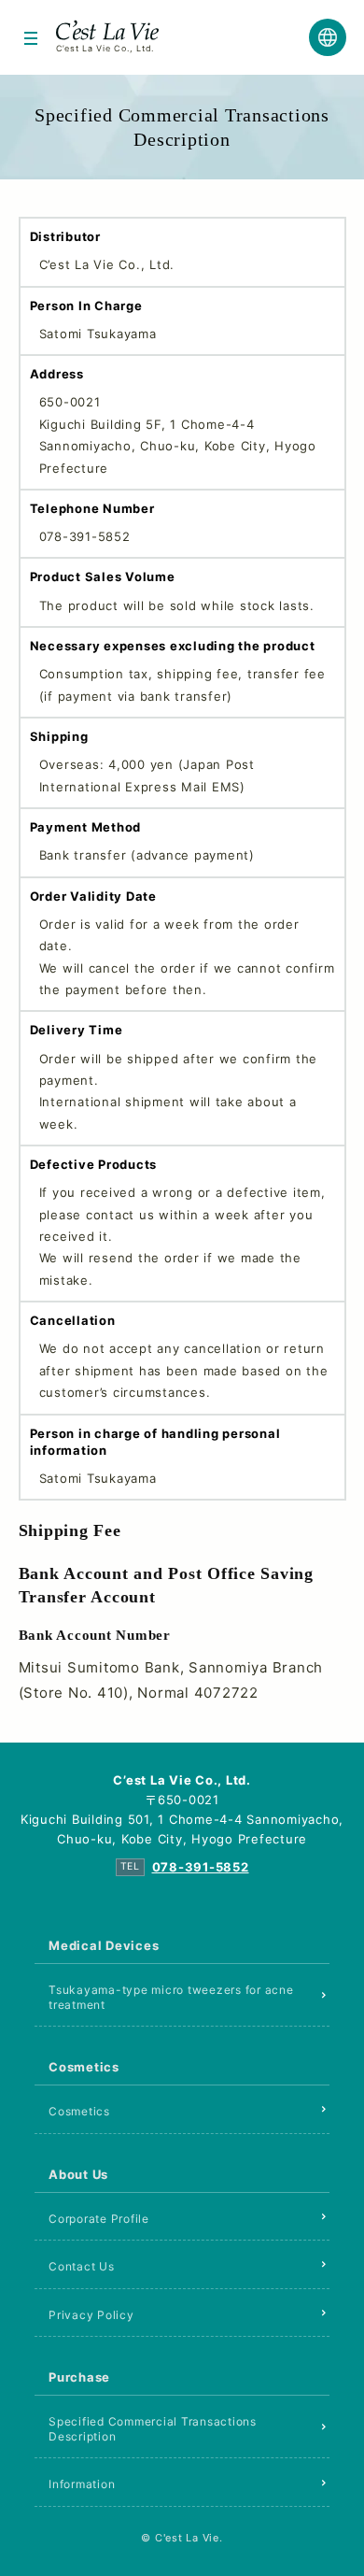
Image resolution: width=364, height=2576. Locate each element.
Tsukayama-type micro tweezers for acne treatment (171, 1997)
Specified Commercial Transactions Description (153, 2429)
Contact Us (82, 2266)
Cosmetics (79, 2111)
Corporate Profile (99, 2219)
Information (82, 2484)
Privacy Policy (91, 2315)
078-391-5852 (201, 1867)
